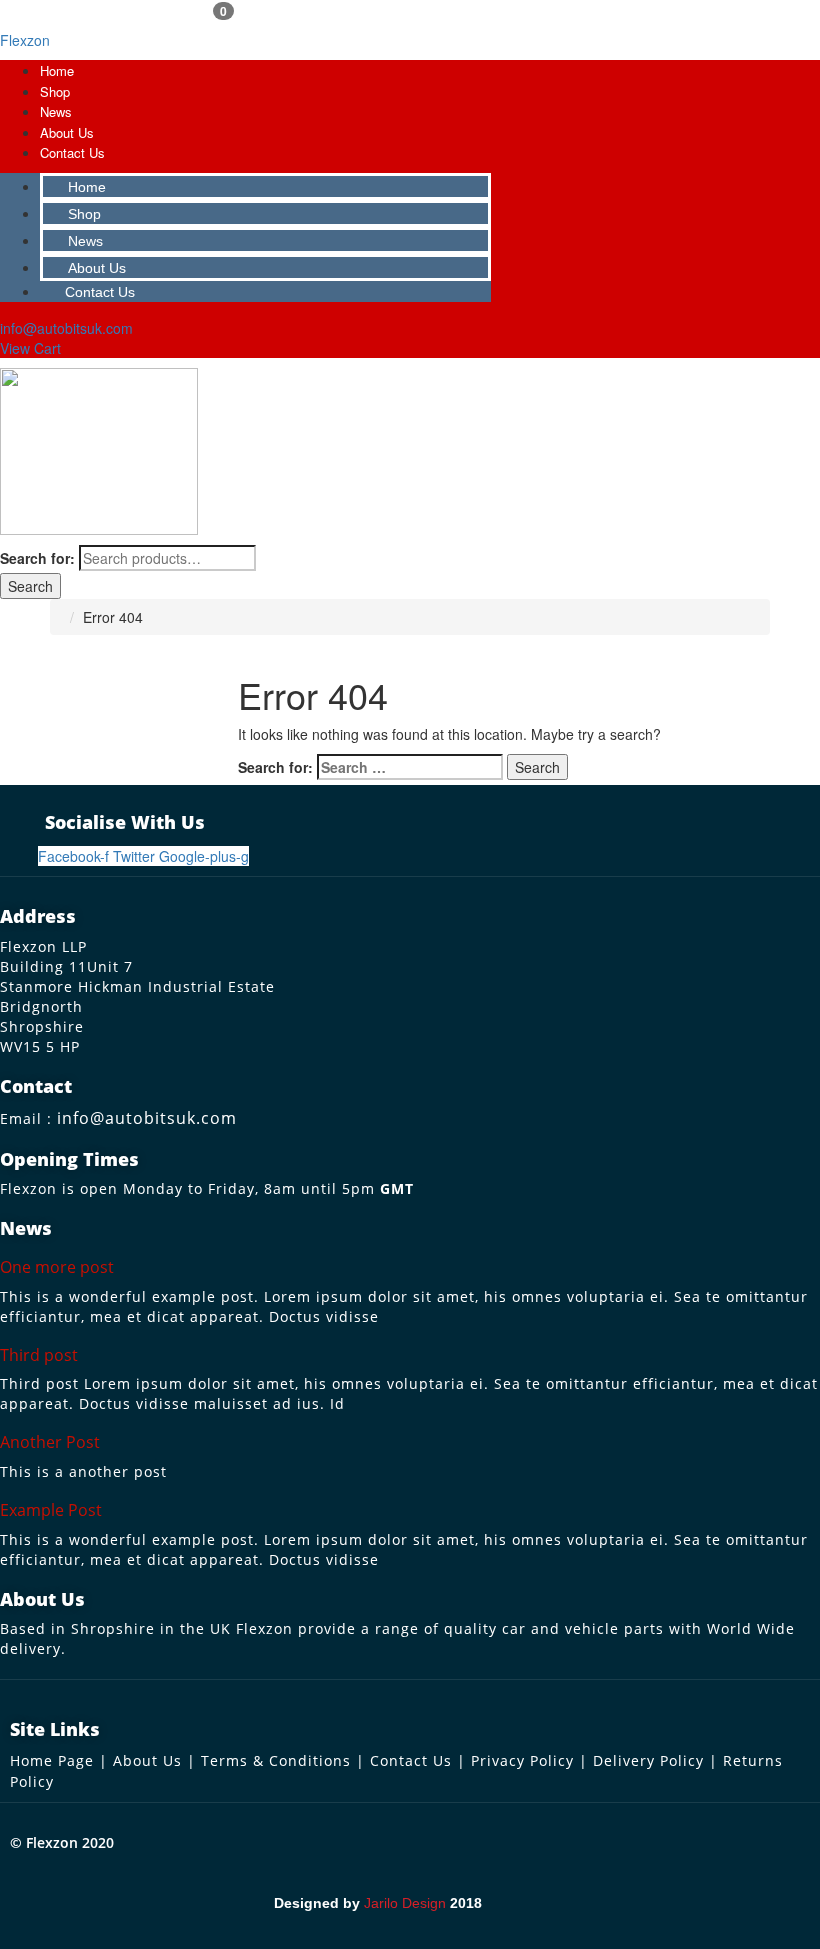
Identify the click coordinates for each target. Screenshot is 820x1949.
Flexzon (25, 40)
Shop (55, 91)
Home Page (52, 1760)
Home (57, 70)
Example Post (51, 1510)
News (56, 111)
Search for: (37, 558)
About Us (67, 132)
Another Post (50, 1442)
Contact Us (72, 152)
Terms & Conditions (276, 1760)
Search (30, 586)
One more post (57, 1267)
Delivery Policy (648, 1760)
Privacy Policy (522, 1760)
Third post (39, 1355)
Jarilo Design (405, 1903)
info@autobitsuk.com (147, 1118)
